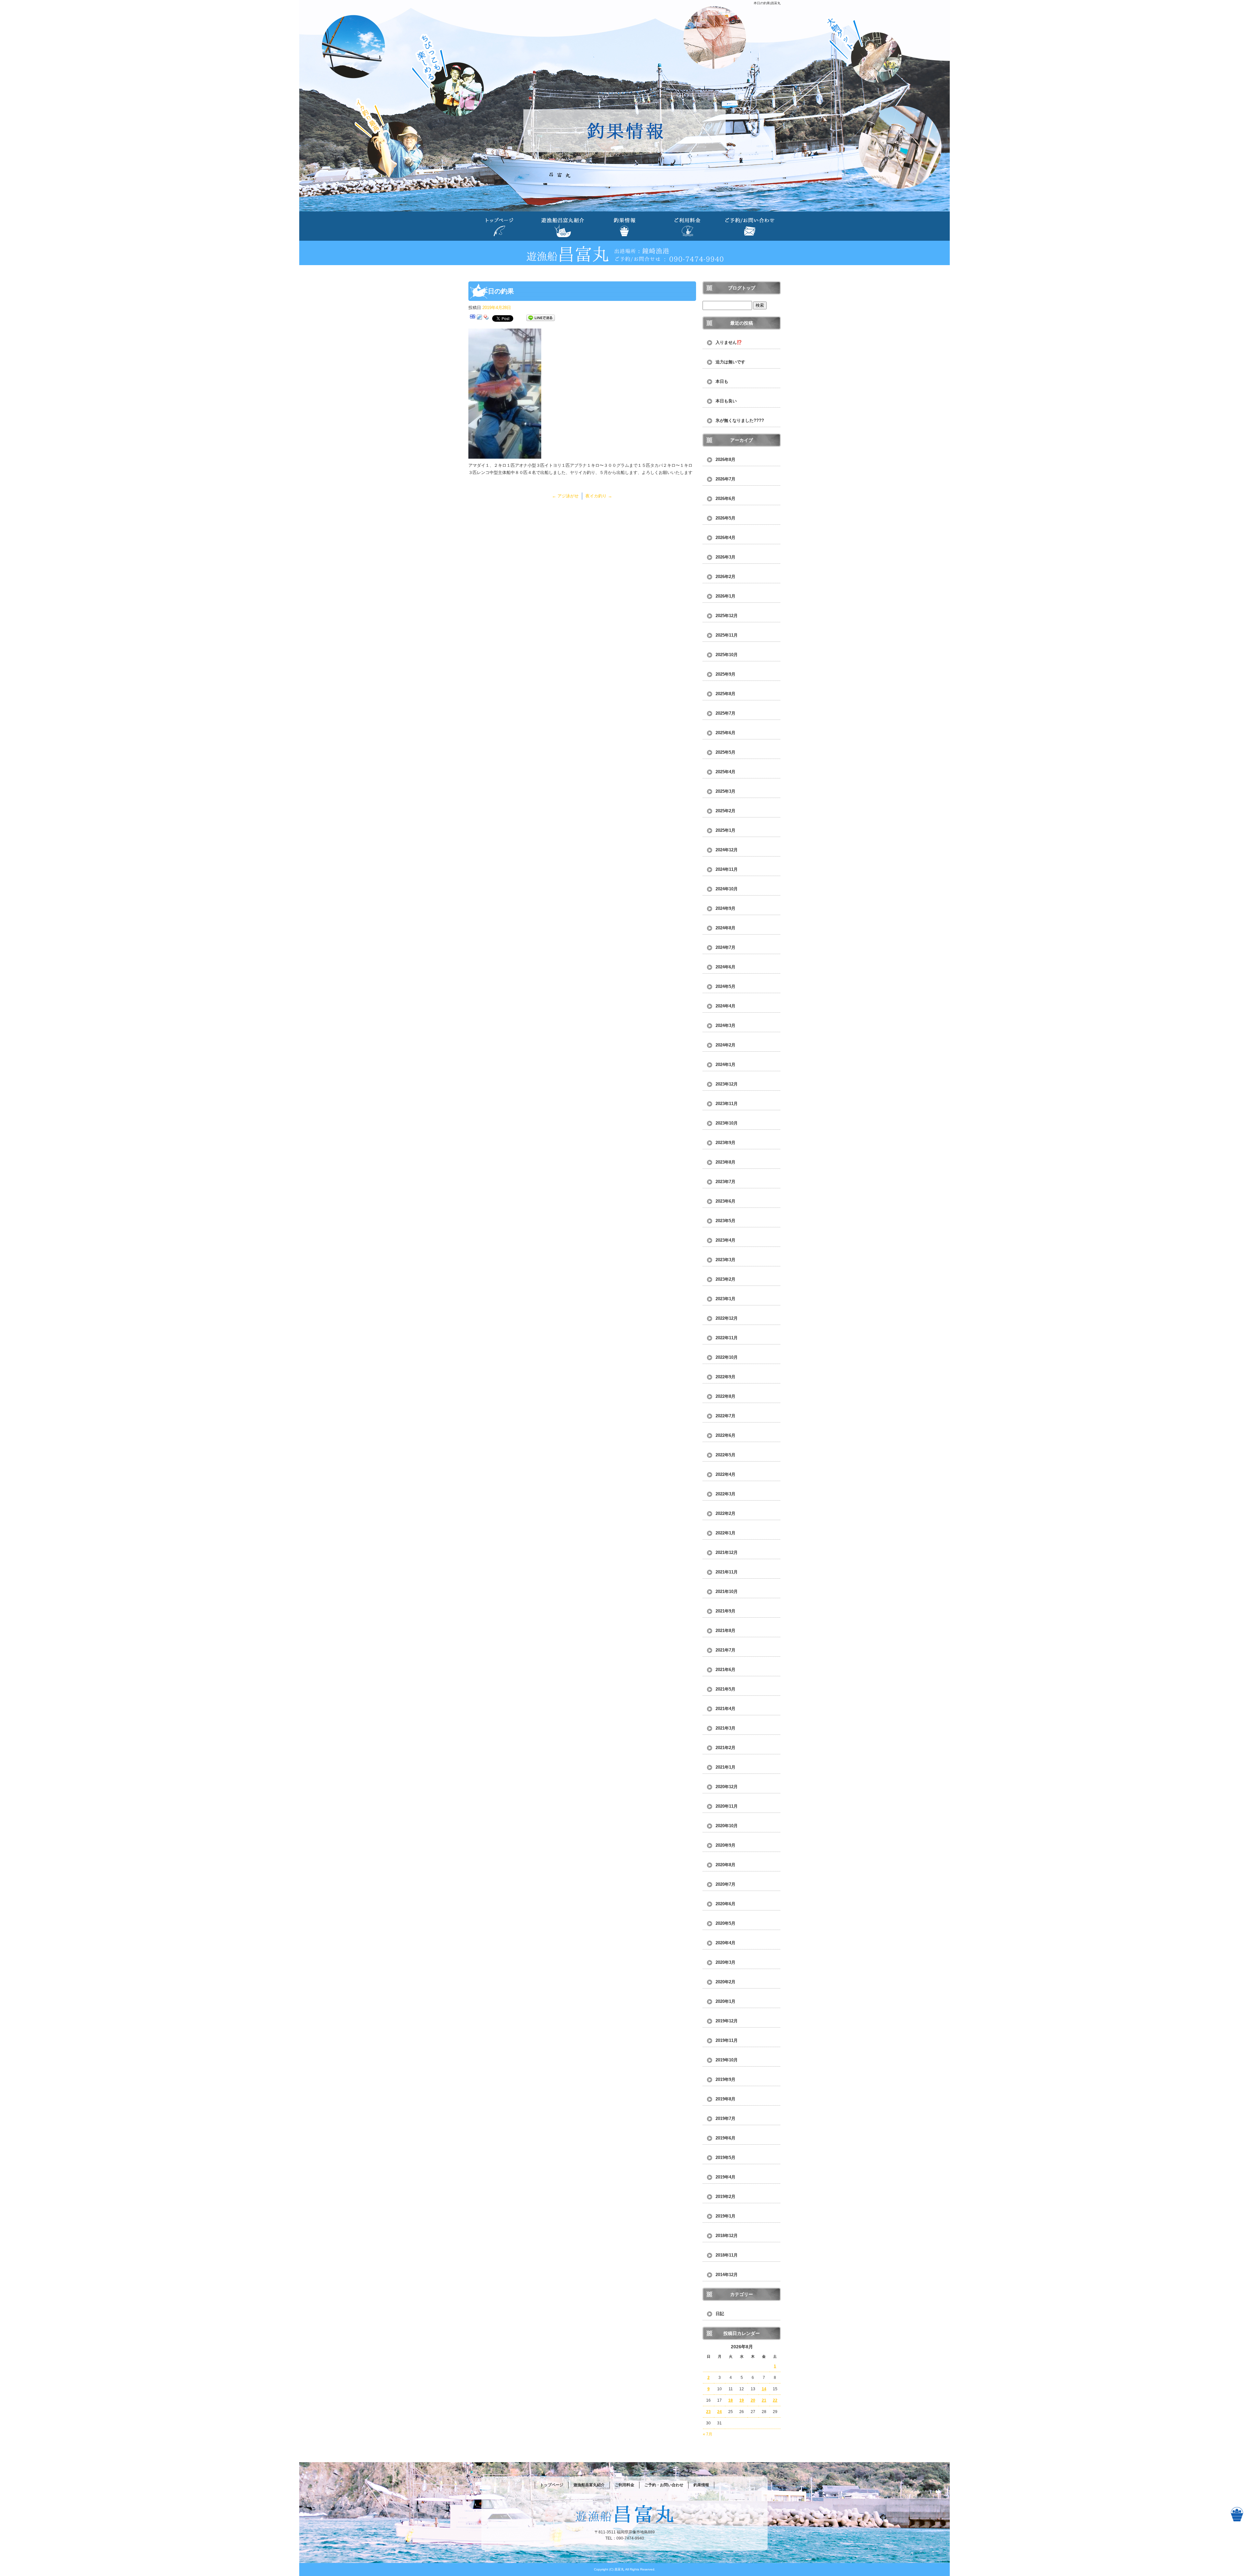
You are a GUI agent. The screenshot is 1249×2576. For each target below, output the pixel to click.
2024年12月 (727, 850)
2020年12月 (727, 1787)
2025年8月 (725, 694)
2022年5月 (725, 1455)
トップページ (500, 226)
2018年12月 (727, 2236)
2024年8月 (725, 928)
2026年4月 (725, 538)
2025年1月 (725, 830)
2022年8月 (725, 1396)
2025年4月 (725, 772)
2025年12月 (727, 616)
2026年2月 (725, 577)
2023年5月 (725, 1221)
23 (708, 2412)
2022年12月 (727, 1318)
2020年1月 (725, 2001)
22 (775, 2400)
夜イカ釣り (599, 496)
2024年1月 (725, 1065)
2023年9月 (725, 1143)
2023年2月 (725, 1279)
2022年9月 (725, 1377)
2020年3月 (725, 1962)
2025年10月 (727, 655)
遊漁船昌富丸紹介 (562, 226)
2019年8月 (725, 2099)
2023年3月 (725, 1260)
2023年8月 (725, 1162)
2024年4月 (725, 1006)
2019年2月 (725, 2197)
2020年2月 (725, 1982)
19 (742, 2400)
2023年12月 (727, 1084)
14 (764, 2389)
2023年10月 (727, 1123)
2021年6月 (725, 1670)
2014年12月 (727, 2275)
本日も (722, 381)
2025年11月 (727, 635)
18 (731, 2400)
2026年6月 (725, 499)
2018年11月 (727, 2255)
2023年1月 (725, 1299)
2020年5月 (725, 1923)
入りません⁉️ (729, 342)
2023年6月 (725, 1201)
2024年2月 (725, 1045)
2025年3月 (725, 791)
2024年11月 (727, 869)
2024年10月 (727, 889)
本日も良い (726, 401)
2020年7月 (725, 1884)
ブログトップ (742, 288)
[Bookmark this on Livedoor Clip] (479, 318)
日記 (720, 2314)
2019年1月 (725, 2216)
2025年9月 (725, 674)
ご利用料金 (687, 226)
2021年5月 (725, 1689)
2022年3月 (725, 1494)
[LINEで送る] (541, 318)
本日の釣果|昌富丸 (767, 3)
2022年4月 (725, 1474)
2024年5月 (725, 986)
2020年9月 (725, 1845)
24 (719, 2412)
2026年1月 (725, 596)
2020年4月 (725, 1943)
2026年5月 (725, 518)
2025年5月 (725, 752)
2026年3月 (725, 557)
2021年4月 (725, 1709)
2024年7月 (725, 947)
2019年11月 (727, 2040)
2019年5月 (725, 2158)
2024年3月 (725, 1025)
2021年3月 (725, 1728)
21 (764, 2400)
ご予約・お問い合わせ (749, 226)
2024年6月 (725, 967)
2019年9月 (725, 2079)
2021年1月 (725, 1767)
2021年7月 (725, 1650)
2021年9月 (725, 1611)
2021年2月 (725, 1748)
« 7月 (708, 2434)
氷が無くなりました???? (740, 420)
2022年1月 (725, 1533)
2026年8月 (725, 459)
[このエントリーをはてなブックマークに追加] (473, 318)
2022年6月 (725, 1435)
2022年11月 (727, 1338)
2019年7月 (725, 2118)
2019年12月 (727, 2021)
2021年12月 (727, 1552)
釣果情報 (624, 226)
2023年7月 (725, 1182)
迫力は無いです (730, 362)
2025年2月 (725, 811)
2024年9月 (725, 908)
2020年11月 (727, 1806)
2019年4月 (725, 2177)
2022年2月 (725, 1513)
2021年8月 (725, 1631)
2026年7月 (725, 479)
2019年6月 (725, 2138)
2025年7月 (725, 713)
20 (753, 2400)
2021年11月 (727, 1572)
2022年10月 (727, 1357)
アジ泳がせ (565, 496)
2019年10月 (727, 2060)
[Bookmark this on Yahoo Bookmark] (486, 318)
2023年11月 (727, 1104)
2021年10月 (727, 1591)
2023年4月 (725, 1240)
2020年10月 (727, 1826)
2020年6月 (725, 1904)
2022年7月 (725, 1416)
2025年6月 (725, 733)
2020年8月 (725, 1865)
